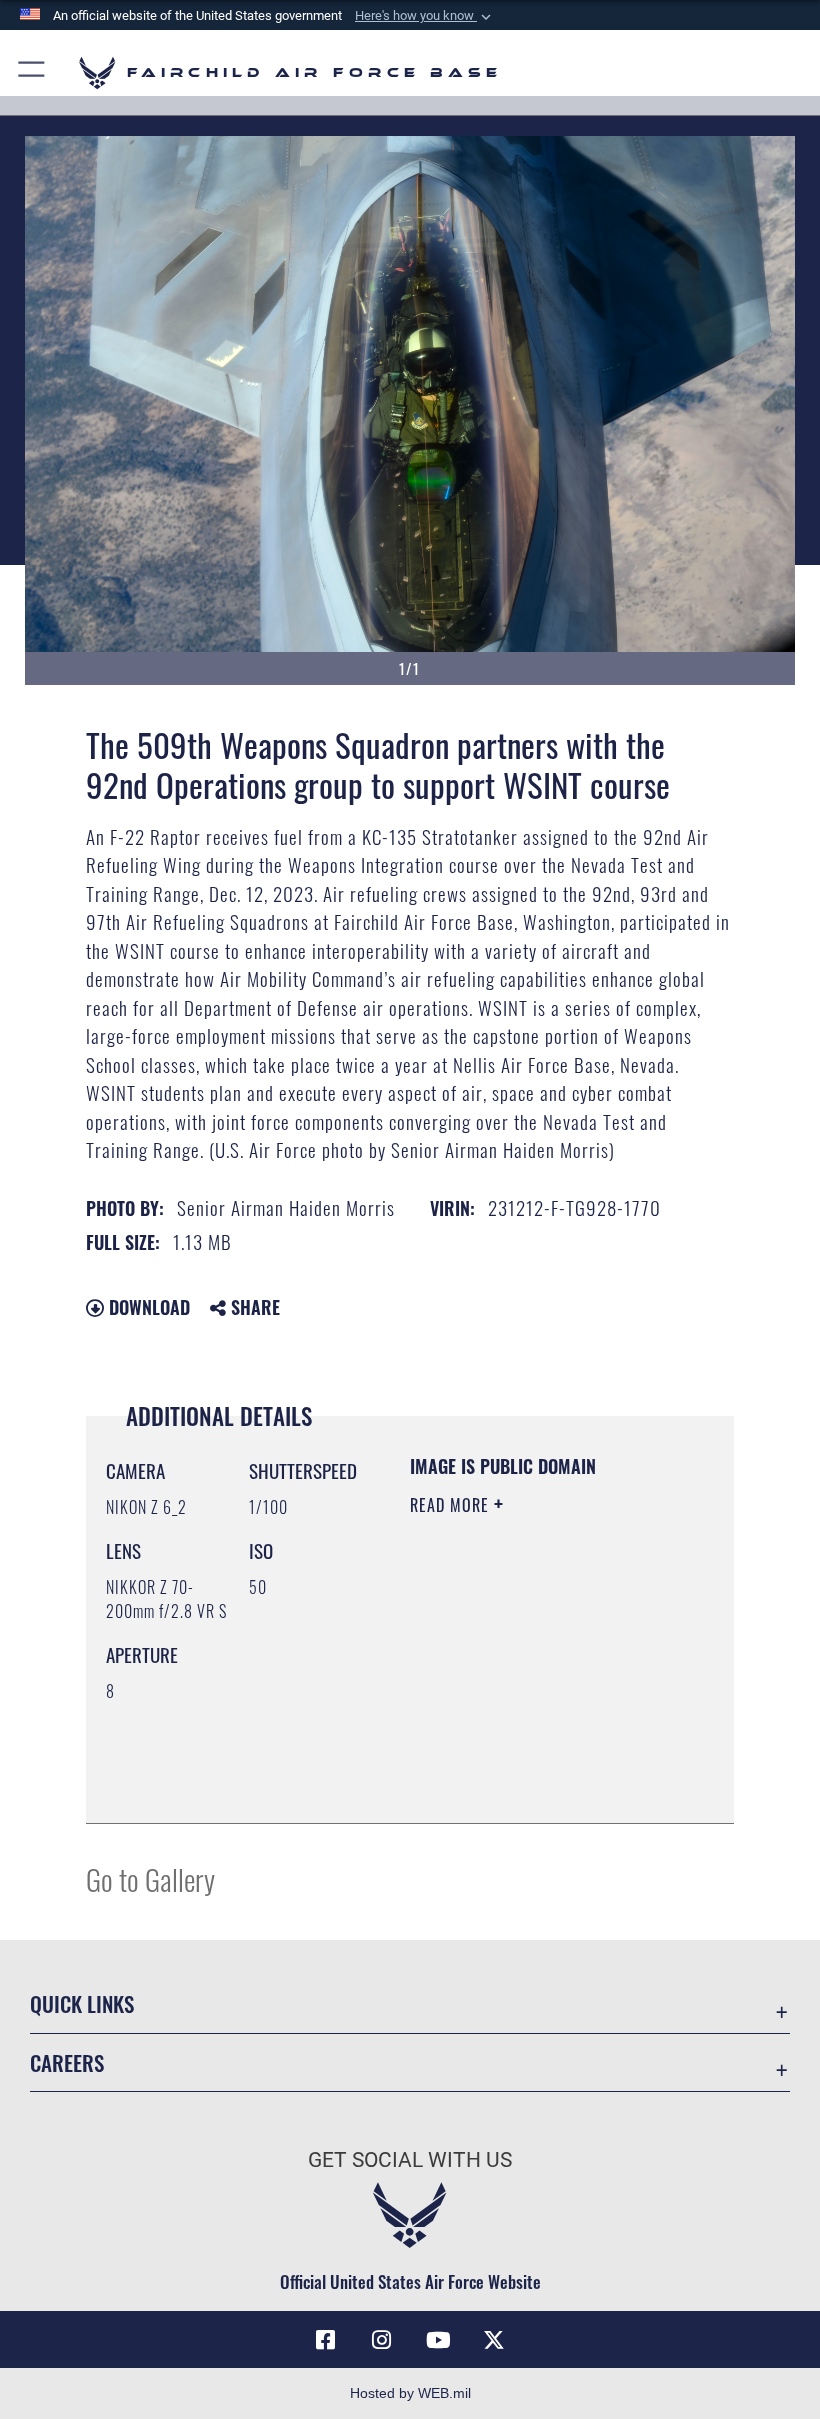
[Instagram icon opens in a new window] (382, 2340)
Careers (67, 2062)
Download (147, 1307)
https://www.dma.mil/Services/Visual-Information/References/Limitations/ (531, 1758)
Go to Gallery (150, 1878)
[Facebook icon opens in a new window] (326, 2340)
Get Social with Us (410, 2160)
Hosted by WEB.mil (410, 2393)
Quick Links (82, 2003)
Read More (452, 1505)
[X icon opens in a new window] (494, 2340)
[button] (425, 16)
